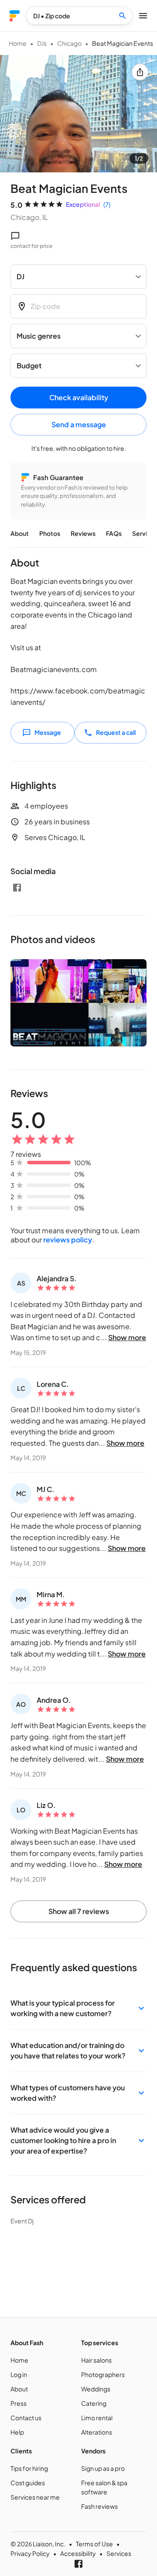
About (20, 533)
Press (19, 2403)
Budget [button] (29, 365)
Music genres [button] (39, 336)
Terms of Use (94, 2544)
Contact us (26, 2418)
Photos (50, 533)
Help (17, 2432)
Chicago (69, 43)
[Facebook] (17, 888)
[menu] (15, 16)
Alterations (97, 2432)
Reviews (83, 533)
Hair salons (96, 2360)
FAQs (114, 533)
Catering (94, 2403)
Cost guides (28, 2483)
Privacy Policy (30, 2553)
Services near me (35, 2497)
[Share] (140, 72)
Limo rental (97, 2418)
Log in (19, 2374)
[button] (78, 2008)
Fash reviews (99, 2506)
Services (119, 2553)
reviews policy (68, 1240)
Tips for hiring (29, 2468)
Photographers (103, 2374)
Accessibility (78, 2553)
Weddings (96, 2389)
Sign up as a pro (103, 2468)
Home (18, 43)
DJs (42, 43)
